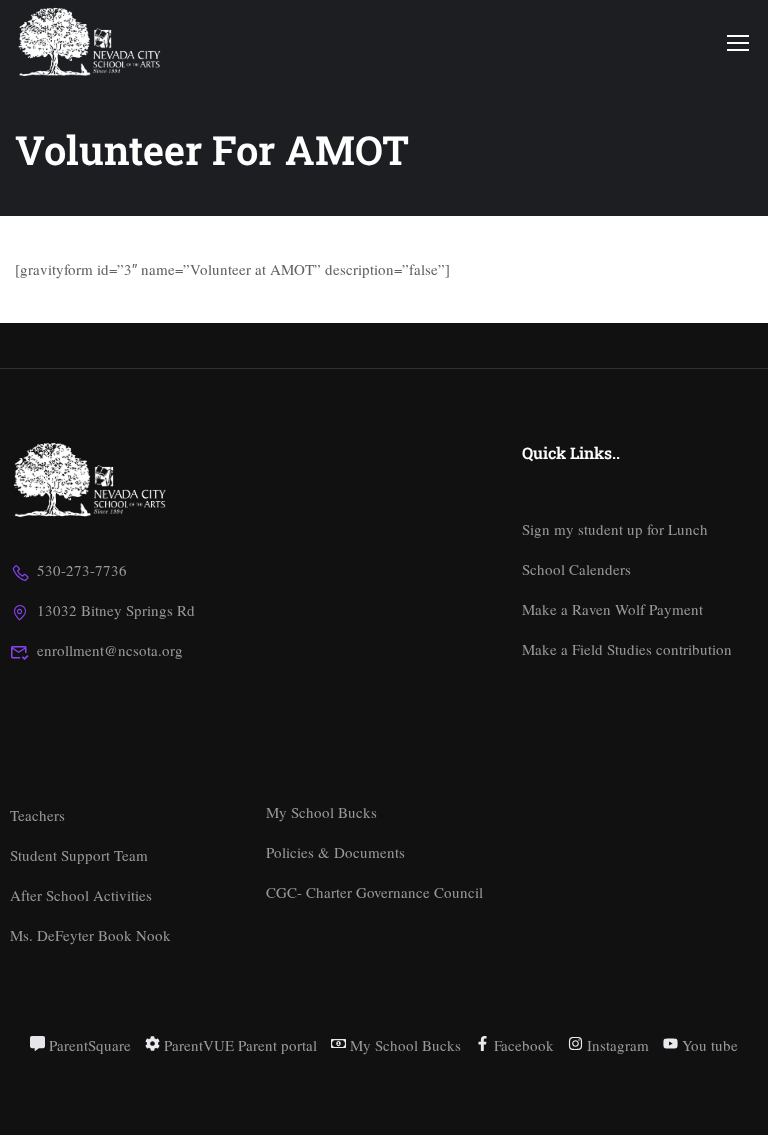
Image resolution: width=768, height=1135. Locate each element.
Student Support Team (79, 855)
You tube (708, 1045)
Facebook (522, 1045)
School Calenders (576, 569)
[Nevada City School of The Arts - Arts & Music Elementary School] (91, 42)
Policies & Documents (335, 852)
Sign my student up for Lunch (615, 529)
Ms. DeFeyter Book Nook (90, 935)
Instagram (616, 1045)
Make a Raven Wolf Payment (612, 609)
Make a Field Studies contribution (627, 649)
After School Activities (81, 895)
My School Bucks (321, 812)
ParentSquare (88, 1045)
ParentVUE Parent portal (238, 1045)
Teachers (37, 815)
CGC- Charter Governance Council (374, 892)
